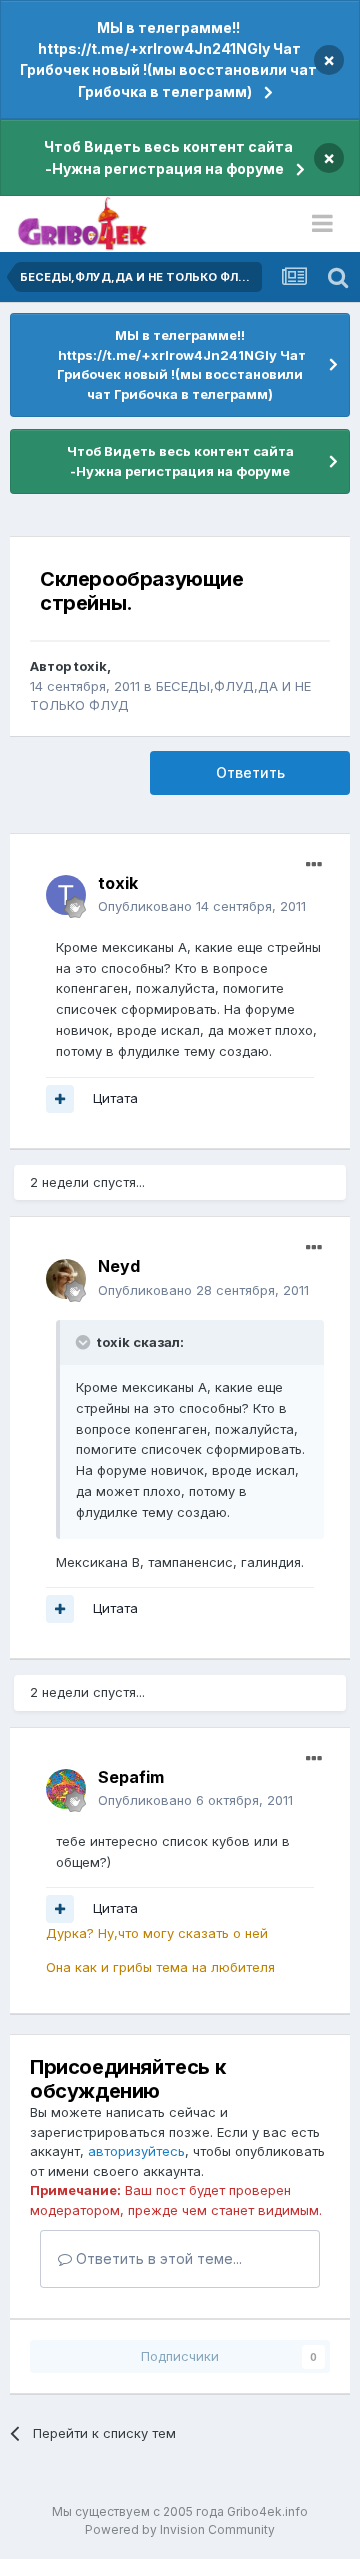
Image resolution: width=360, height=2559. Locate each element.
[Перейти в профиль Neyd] (66, 1279)
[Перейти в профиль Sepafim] (66, 1789)
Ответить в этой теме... (157, 2258)
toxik (90, 666)
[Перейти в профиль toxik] (66, 895)
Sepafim (131, 1777)
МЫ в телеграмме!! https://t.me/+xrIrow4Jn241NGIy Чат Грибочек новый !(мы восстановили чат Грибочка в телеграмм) (168, 59)
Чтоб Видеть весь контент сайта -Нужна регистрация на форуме (168, 157)
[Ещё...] (314, 865)
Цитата (115, 1098)
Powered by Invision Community (180, 2529)
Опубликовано (202, 906)
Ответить (250, 772)
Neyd (119, 1266)
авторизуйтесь (136, 2151)
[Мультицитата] (60, 1099)
